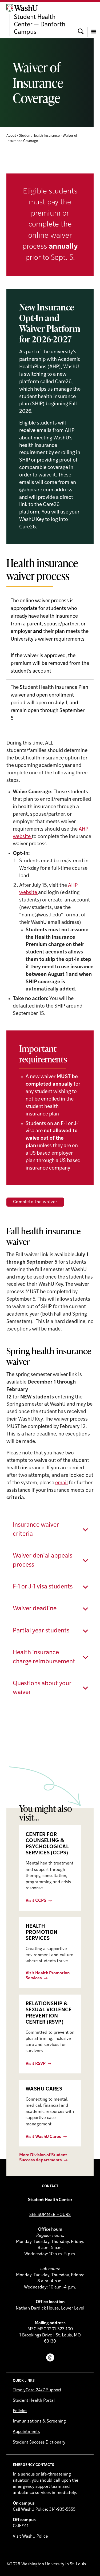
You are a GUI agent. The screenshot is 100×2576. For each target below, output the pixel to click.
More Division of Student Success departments (43, 2158)
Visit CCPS (36, 1901)
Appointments (26, 2432)
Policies (20, 2411)
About (11, 136)
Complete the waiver (35, 1202)
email (61, 1483)
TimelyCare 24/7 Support (37, 2390)
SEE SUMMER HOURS (50, 2215)
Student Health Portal (34, 2401)
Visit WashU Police (30, 2537)
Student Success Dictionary (39, 2442)
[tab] (50, 1530)
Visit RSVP (36, 2064)
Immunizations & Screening (39, 2421)
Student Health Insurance (39, 136)
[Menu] (94, 20)
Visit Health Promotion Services (48, 1976)
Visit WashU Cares (43, 2137)
